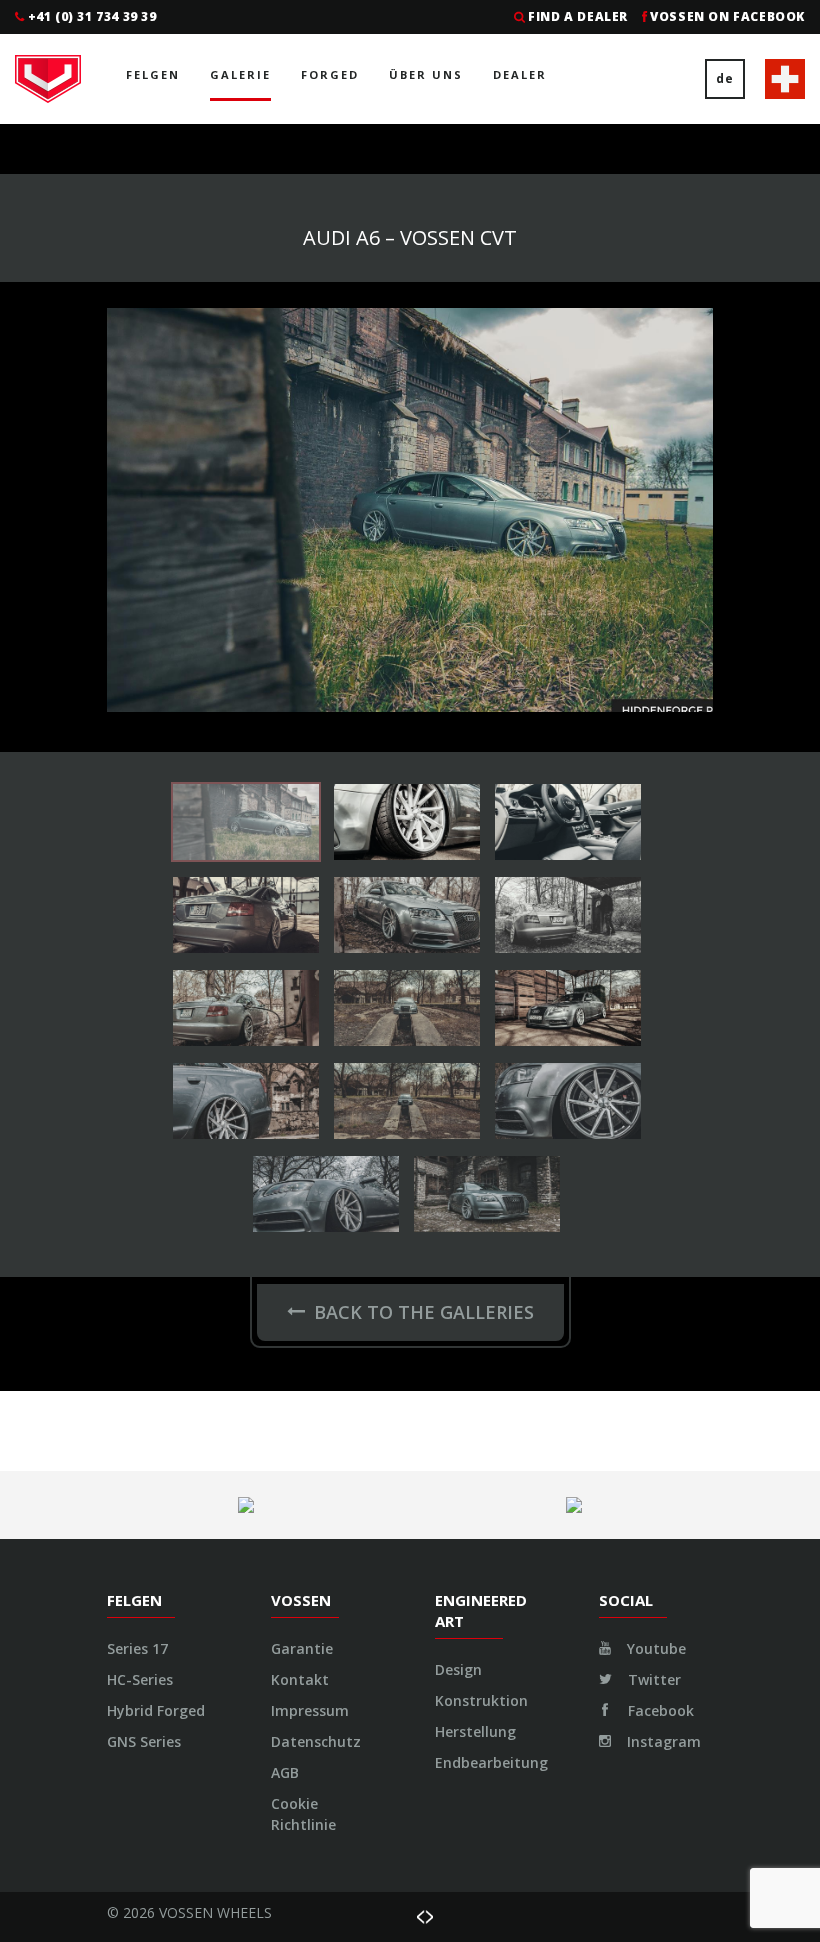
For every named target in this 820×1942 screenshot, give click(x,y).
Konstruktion (481, 1700)
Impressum (310, 1710)
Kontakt (300, 1679)
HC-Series (140, 1679)
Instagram (662, 1741)
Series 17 (137, 1648)
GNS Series (144, 1741)
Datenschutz (316, 1741)
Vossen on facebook (727, 16)
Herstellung (475, 1731)
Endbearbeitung (491, 1762)
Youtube (654, 1648)
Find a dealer (578, 16)
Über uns (426, 74)
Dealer (520, 74)
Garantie (302, 1648)
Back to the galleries (424, 1312)
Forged (330, 74)
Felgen (153, 74)
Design (458, 1669)
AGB (285, 1772)
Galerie (240, 74)
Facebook (659, 1710)
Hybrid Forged (156, 1710)
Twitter (652, 1679)
